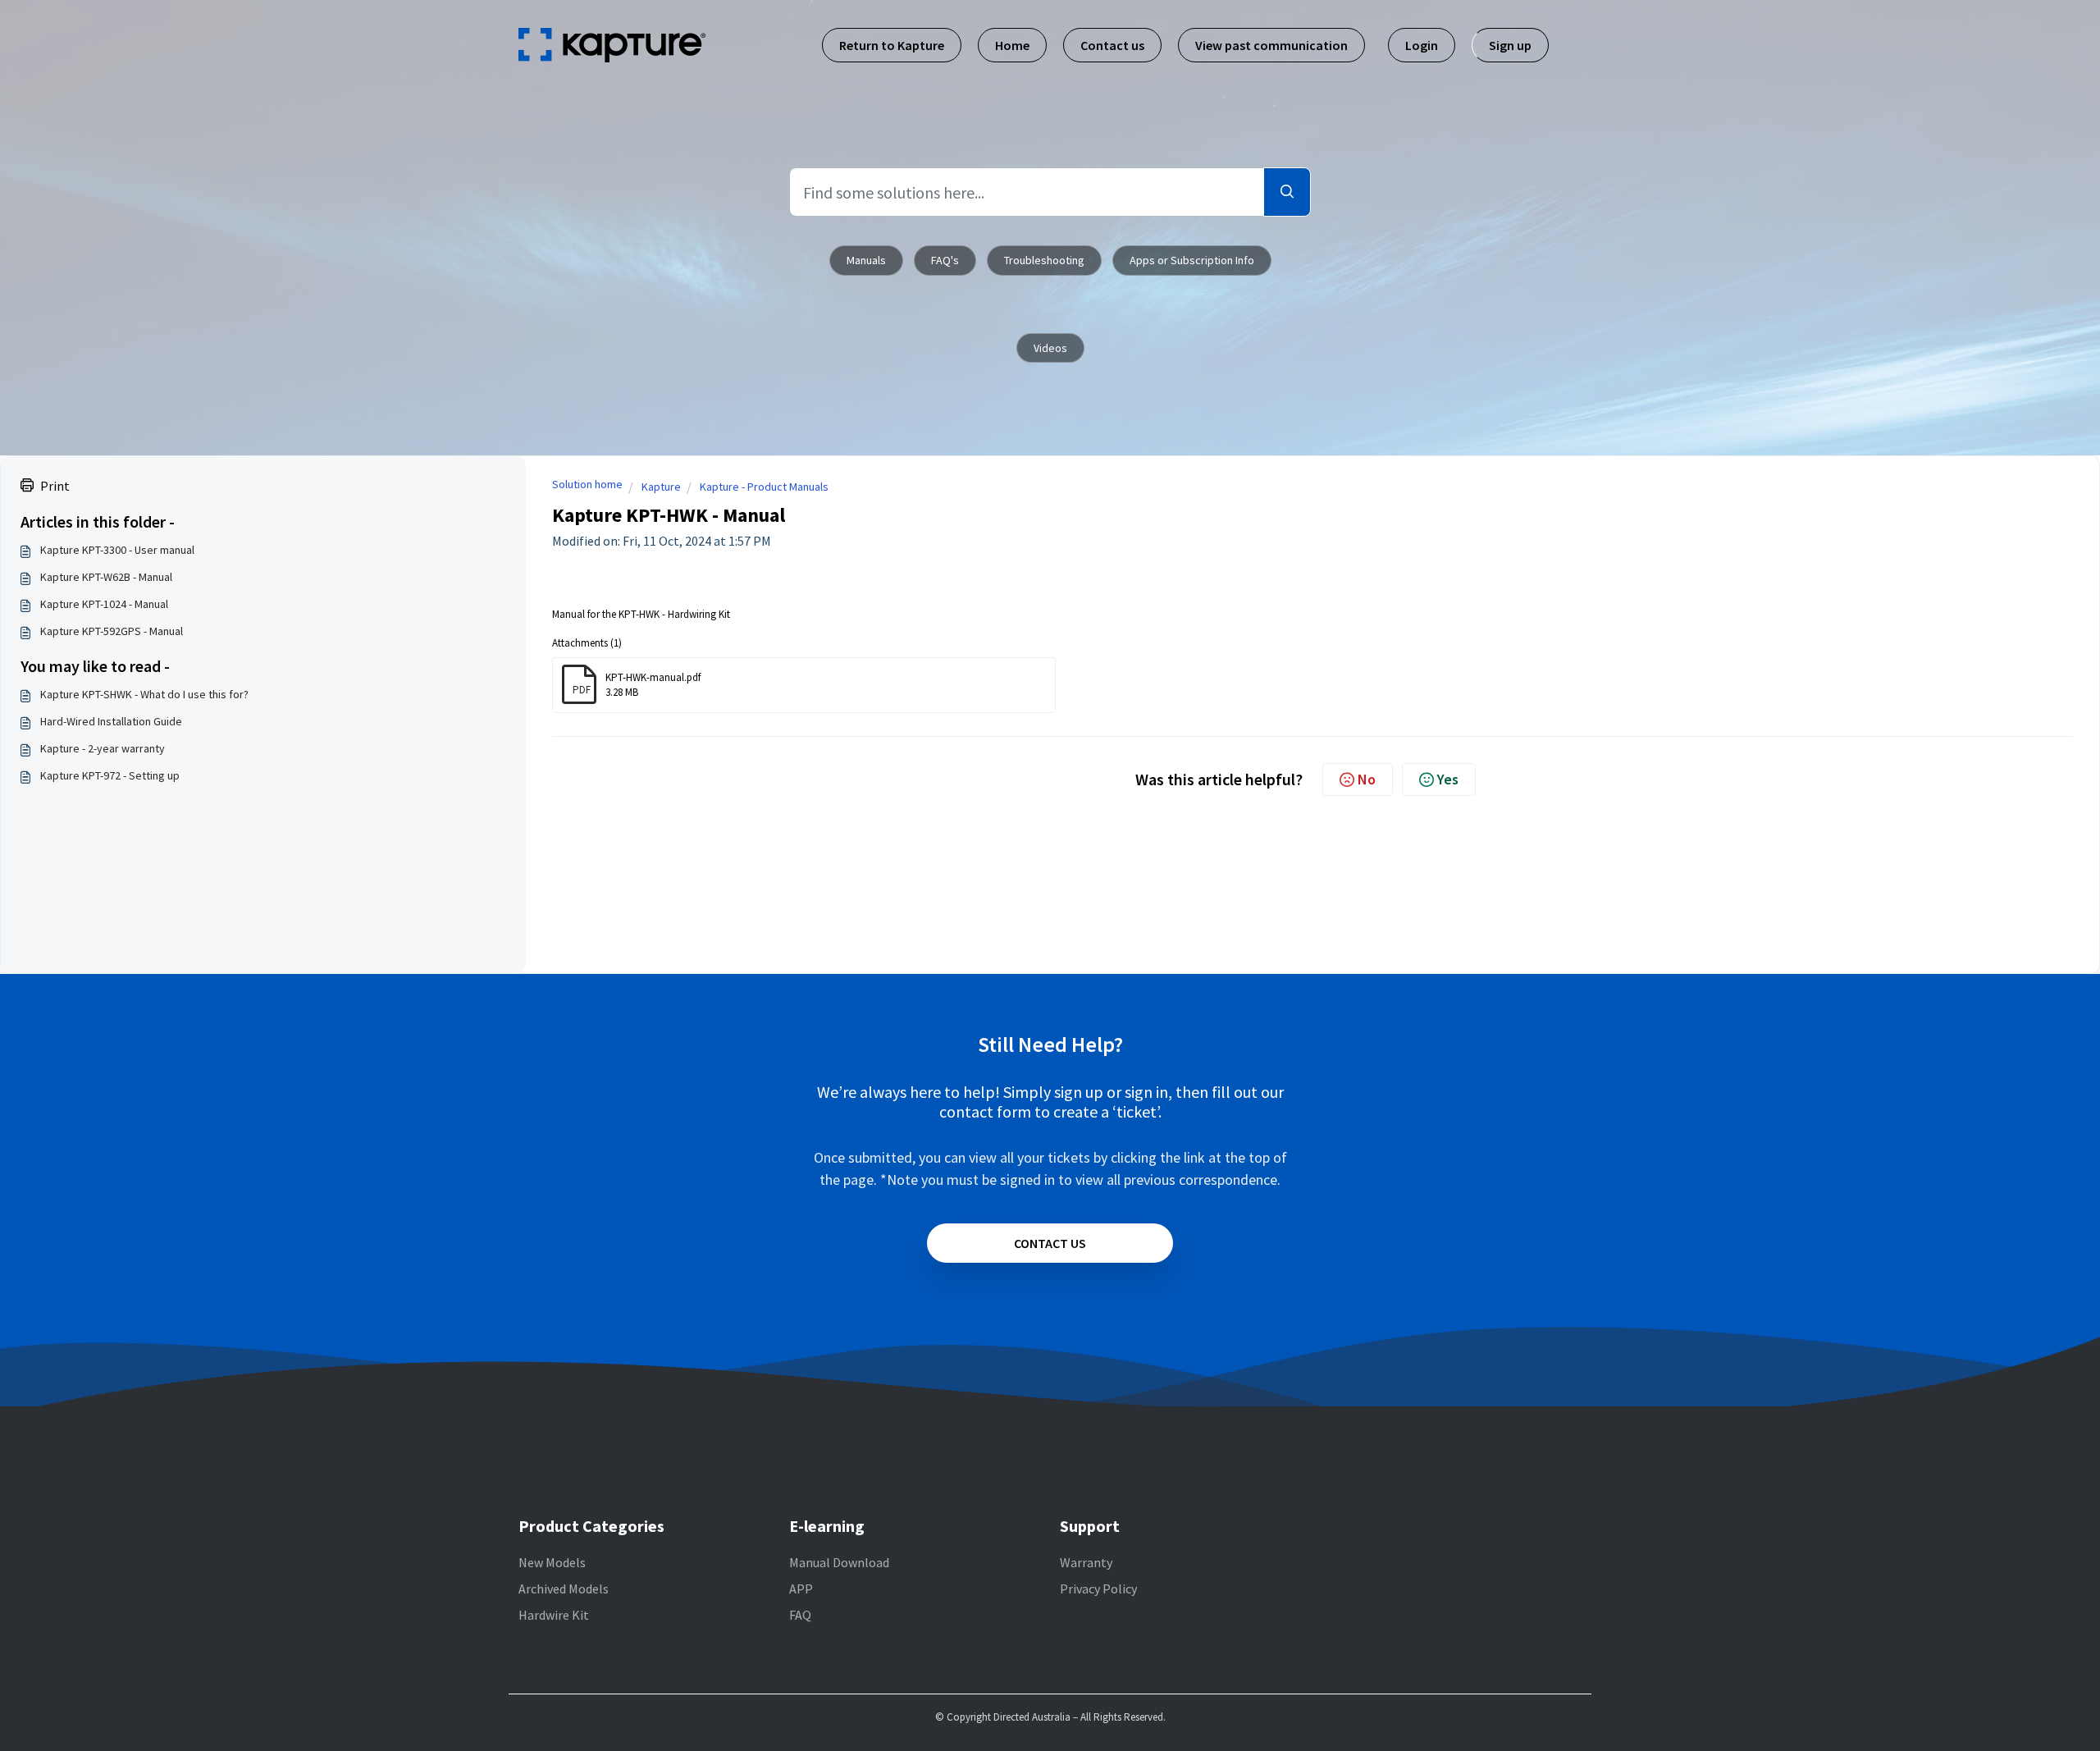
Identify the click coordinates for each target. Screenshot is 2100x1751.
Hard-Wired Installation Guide (111, 721)
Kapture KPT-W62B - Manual (106, 577)
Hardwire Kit (554, 1615)
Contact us (1112, 45)
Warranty (1086, 1562)
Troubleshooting (1044, 260)
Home (1012, 45)
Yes (1448, 779)
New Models (552, 1562)
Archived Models (564, 1589)
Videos (1050, 348)
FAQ (800, 1615)
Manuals (866, 260)
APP (801, 1589)
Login (1422, 45)
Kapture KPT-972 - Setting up (110, 775)
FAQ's (945, 260)
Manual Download (839, 1562)
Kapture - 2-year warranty (103, 748)
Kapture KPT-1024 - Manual (104, 604)
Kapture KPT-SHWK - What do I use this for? (144, 694)
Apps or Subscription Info (1192, 260)
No (1367, 779)
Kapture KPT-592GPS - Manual (112, 631)
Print (55, 486)
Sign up (1510, 45)
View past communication (1271, 45)
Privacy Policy (1098, 1589)
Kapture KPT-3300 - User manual (117, 550)
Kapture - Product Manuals (764, 487)
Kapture (661, 487)
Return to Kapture (892, 45)
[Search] (1287, 192)
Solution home (587, 484)
